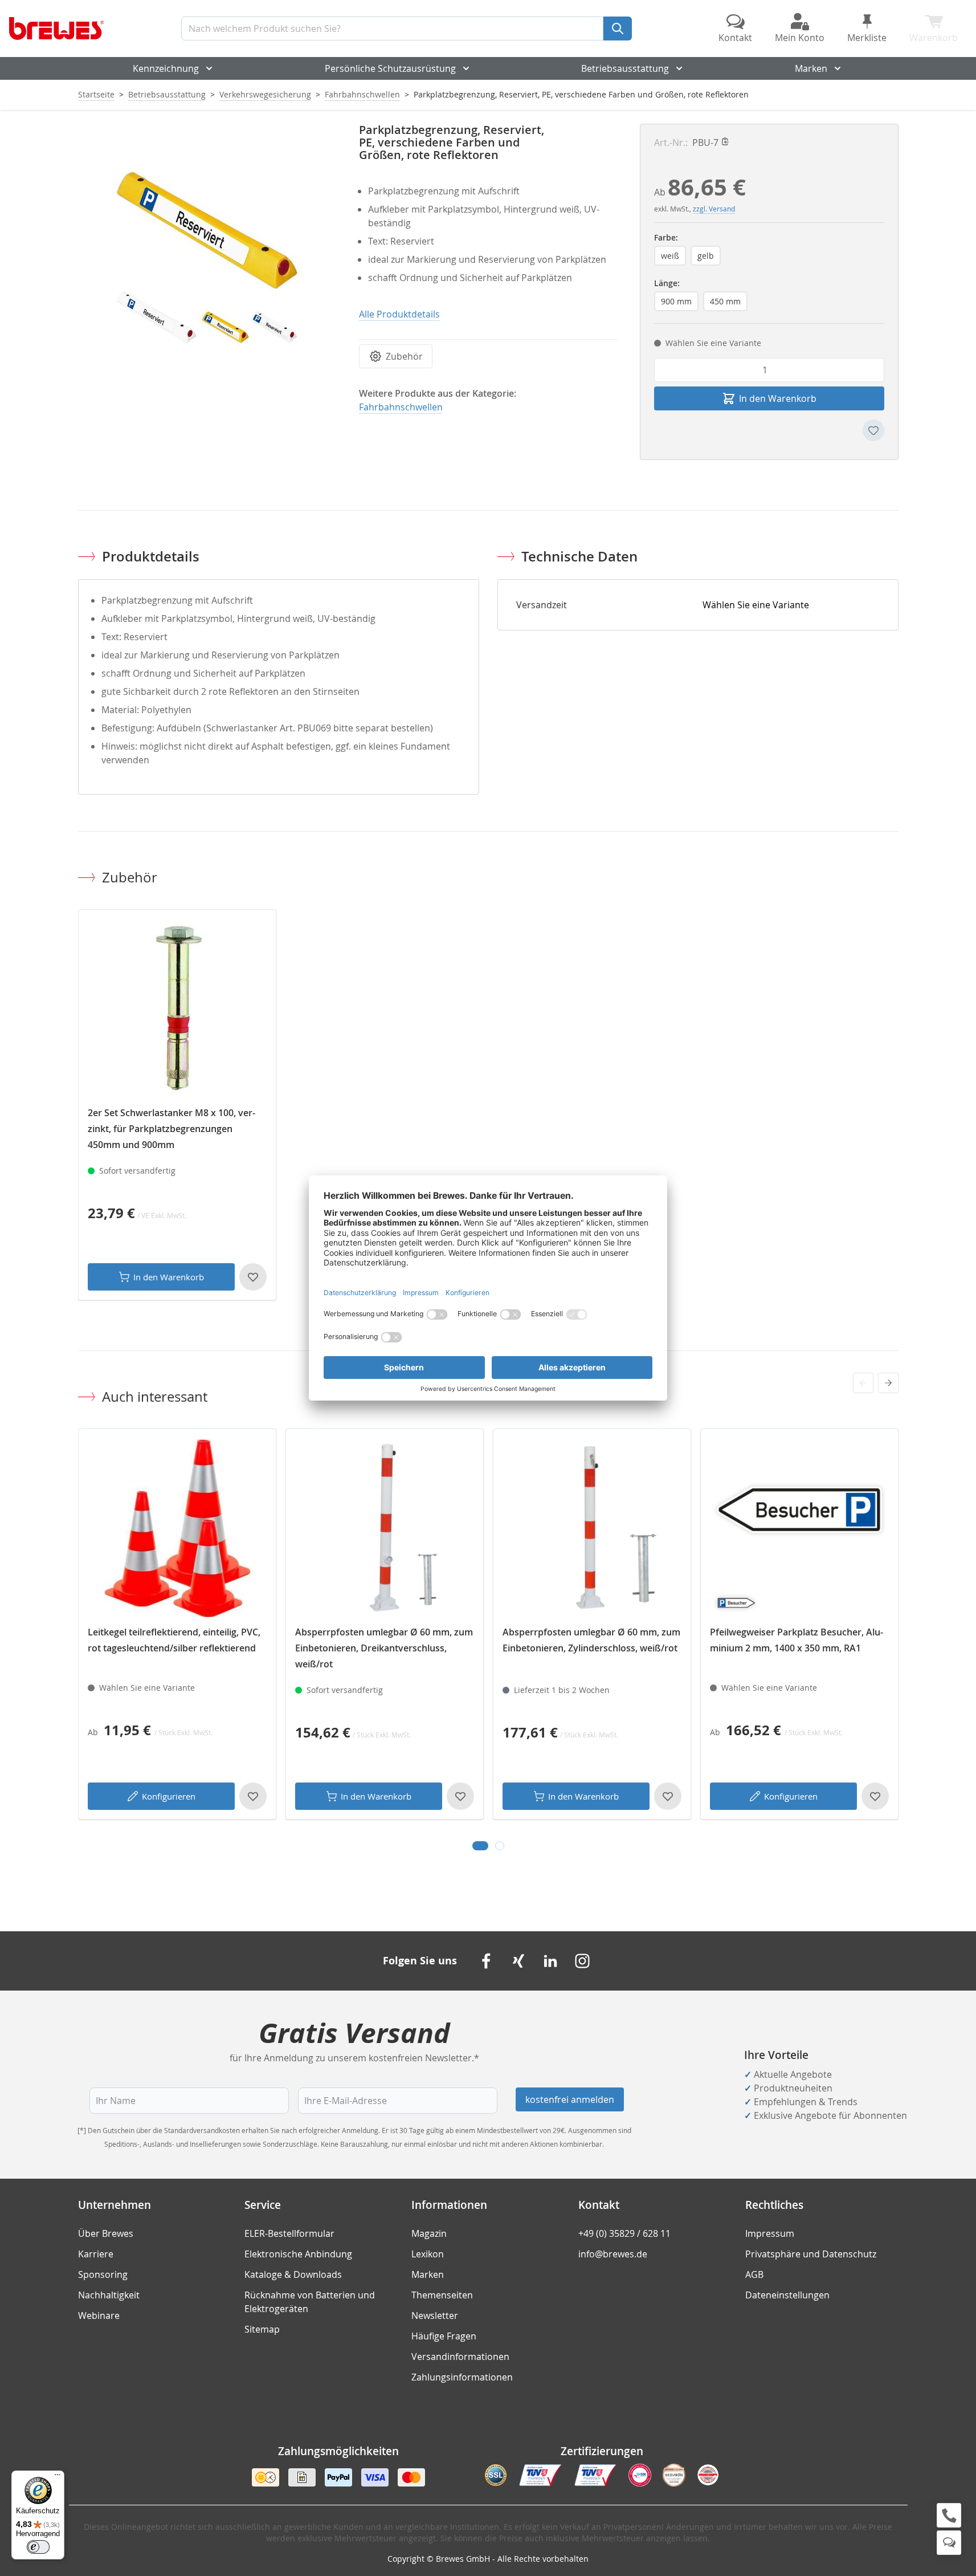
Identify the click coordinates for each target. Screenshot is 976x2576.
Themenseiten (442, 2295)
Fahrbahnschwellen (362, 94)
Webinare (99, 2315)
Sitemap (262, 2329)
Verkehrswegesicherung (265, 94)
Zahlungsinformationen (462, 2377)
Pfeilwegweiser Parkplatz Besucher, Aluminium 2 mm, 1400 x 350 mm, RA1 (797, 1640)
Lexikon (428, 2254)
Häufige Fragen (444, 2336)
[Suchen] (618, 29)
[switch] (38, 2547)
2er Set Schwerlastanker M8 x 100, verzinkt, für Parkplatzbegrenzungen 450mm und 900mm (171, 1129)
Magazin (429, 2233)
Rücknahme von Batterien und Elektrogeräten (310, 2302)
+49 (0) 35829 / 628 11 (624, 2233)
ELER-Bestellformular (289, 2233)
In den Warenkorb (169, 1277)
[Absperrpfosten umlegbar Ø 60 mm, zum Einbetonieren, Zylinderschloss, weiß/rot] (592, 1528)
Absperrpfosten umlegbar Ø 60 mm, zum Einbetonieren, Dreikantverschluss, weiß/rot (384, 1648)
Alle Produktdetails (399, 314)
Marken (811, 68)
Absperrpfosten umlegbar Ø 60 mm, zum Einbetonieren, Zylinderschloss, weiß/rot (591, 1640)
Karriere (96, 2254)
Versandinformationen (460, 2357)
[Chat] (949, 2543)
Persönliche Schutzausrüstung (390, 68)
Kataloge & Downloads (293, 2274)
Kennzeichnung (166, 68)
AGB (754, 2274)
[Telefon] (949, 2515)
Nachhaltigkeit (109, 2295)
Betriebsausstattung (625, 68)
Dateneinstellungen (787, 2295)
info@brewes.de (613, 2254)
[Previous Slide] (863, 1383)
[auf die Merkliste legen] (873, 430)
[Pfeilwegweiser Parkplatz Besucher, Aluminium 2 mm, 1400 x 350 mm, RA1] (799, 1528)
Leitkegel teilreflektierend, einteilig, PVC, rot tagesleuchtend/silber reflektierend (174, 1640)
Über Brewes (106, 2233)
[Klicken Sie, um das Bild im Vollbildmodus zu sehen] (207, 253)
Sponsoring (103, 2274)
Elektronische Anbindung (298, 2254)
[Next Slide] (888, 1383)
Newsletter (435, 2315)
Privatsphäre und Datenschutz (811, 2254)
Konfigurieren (169, 1796)
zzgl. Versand (714, 209)
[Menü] (58, 2477)
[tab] (480, 1846)
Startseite (96, 94)
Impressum (770, 2233)
